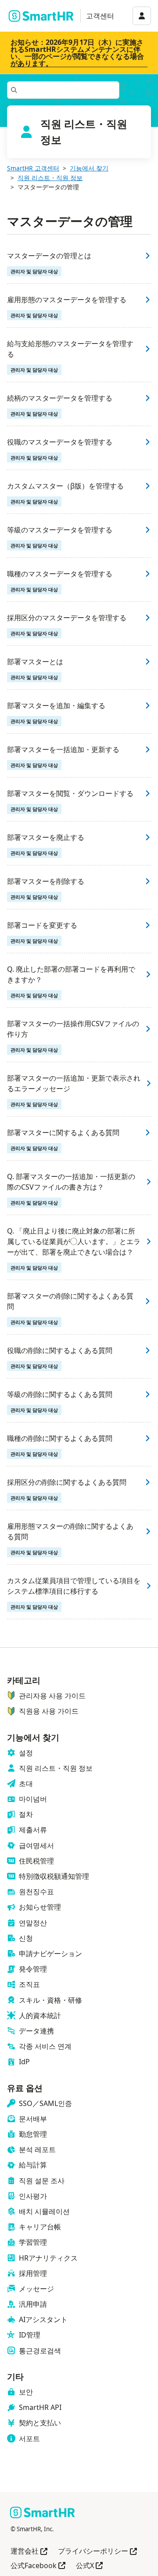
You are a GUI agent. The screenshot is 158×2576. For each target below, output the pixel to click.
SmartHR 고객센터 (33, 168)
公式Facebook (38, 2566)
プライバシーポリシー (97, 2552)
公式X (89, 2566)
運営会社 (29, 2552)
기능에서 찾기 (89, 168)
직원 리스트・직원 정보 (50, 178)
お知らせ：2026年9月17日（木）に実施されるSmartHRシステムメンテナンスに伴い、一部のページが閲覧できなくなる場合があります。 (77, 53)
